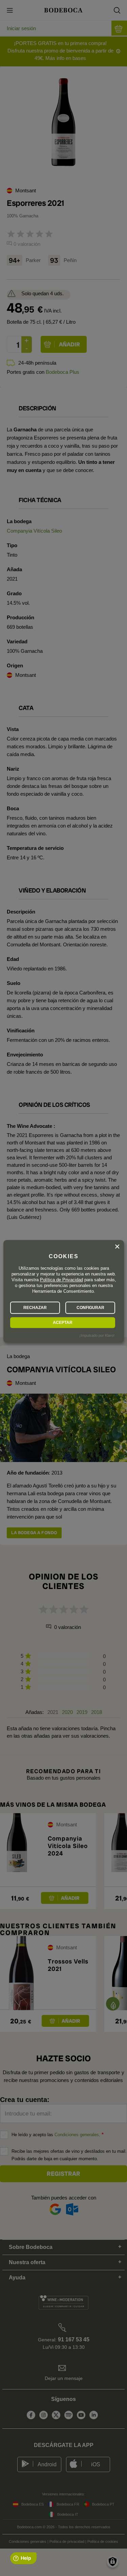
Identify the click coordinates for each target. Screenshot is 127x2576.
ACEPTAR (63, 1323)
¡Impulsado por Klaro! (97, 1336)
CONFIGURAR (90, 1308)
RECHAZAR (35, 1308)
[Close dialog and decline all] (117, 1247)
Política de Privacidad (61, 1280)
